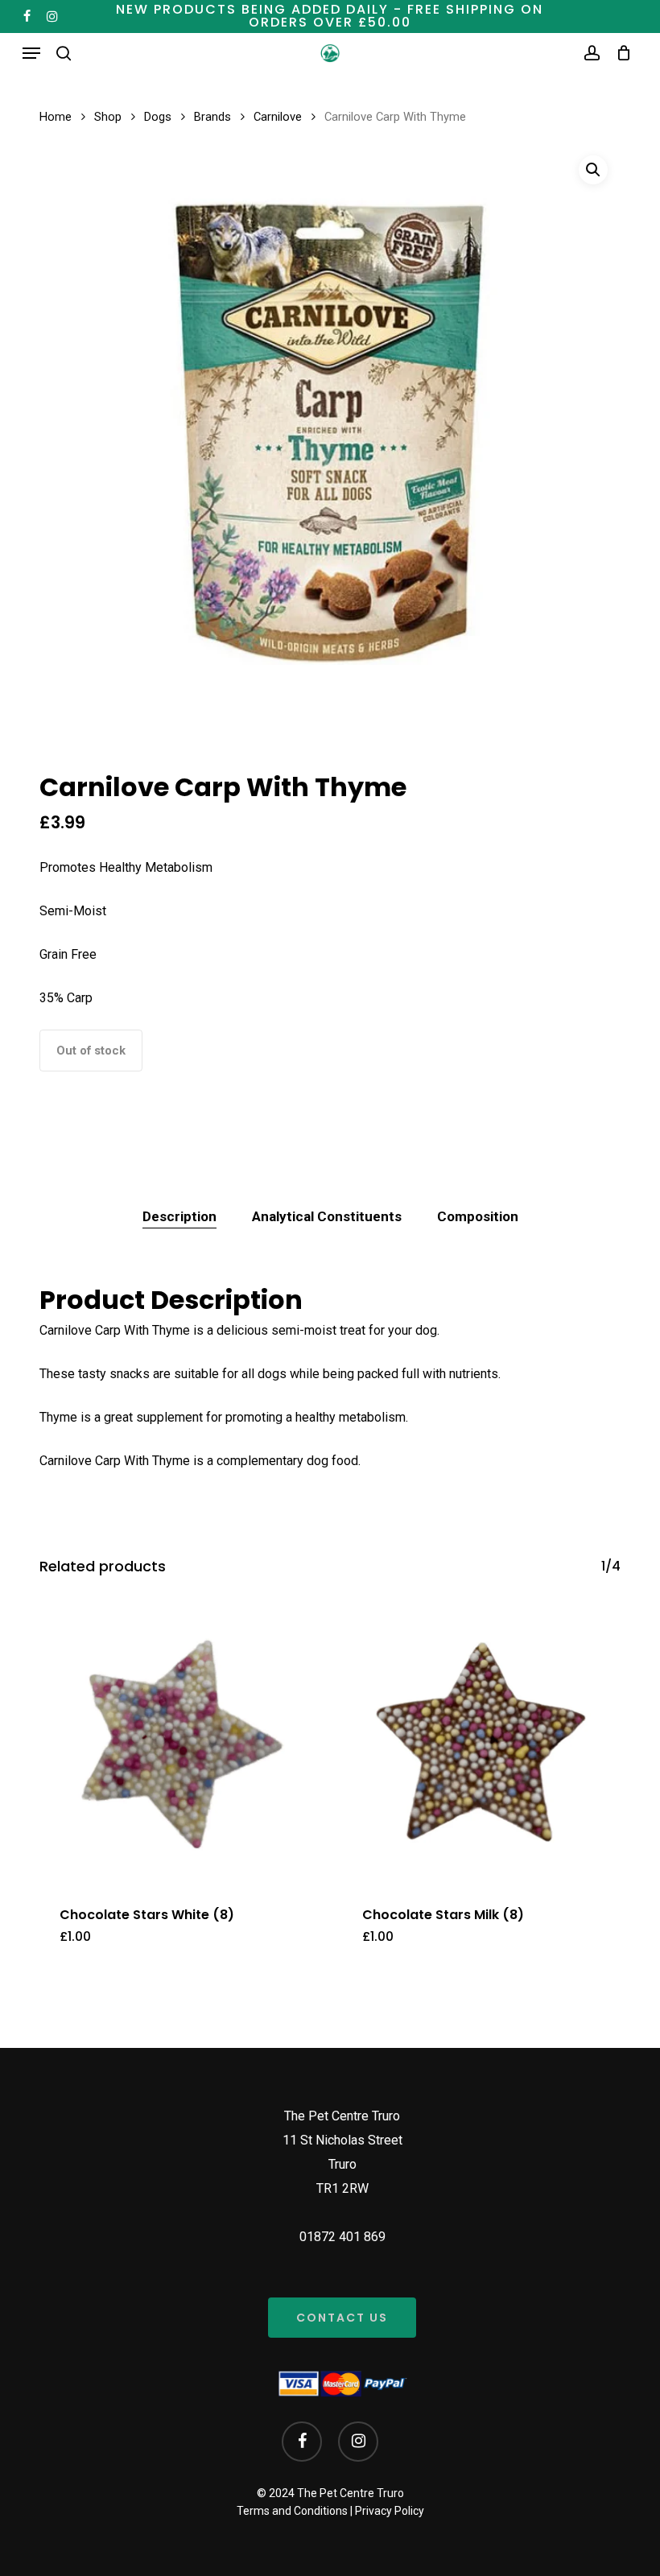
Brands (212, 117)
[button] (31, 53)
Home (56, 117)
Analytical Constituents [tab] (327, 1216)
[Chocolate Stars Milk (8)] (481, 1744)
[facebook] (27, 16)
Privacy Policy (390, 2511)
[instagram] (52, 16)
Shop (108, 117)
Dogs (158, 117)
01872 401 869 (342, 2237)
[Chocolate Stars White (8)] (179, 1744)
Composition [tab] (478, 1216)
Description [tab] (179, 1216)
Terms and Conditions (292, 2511)
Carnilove (278, 117)
